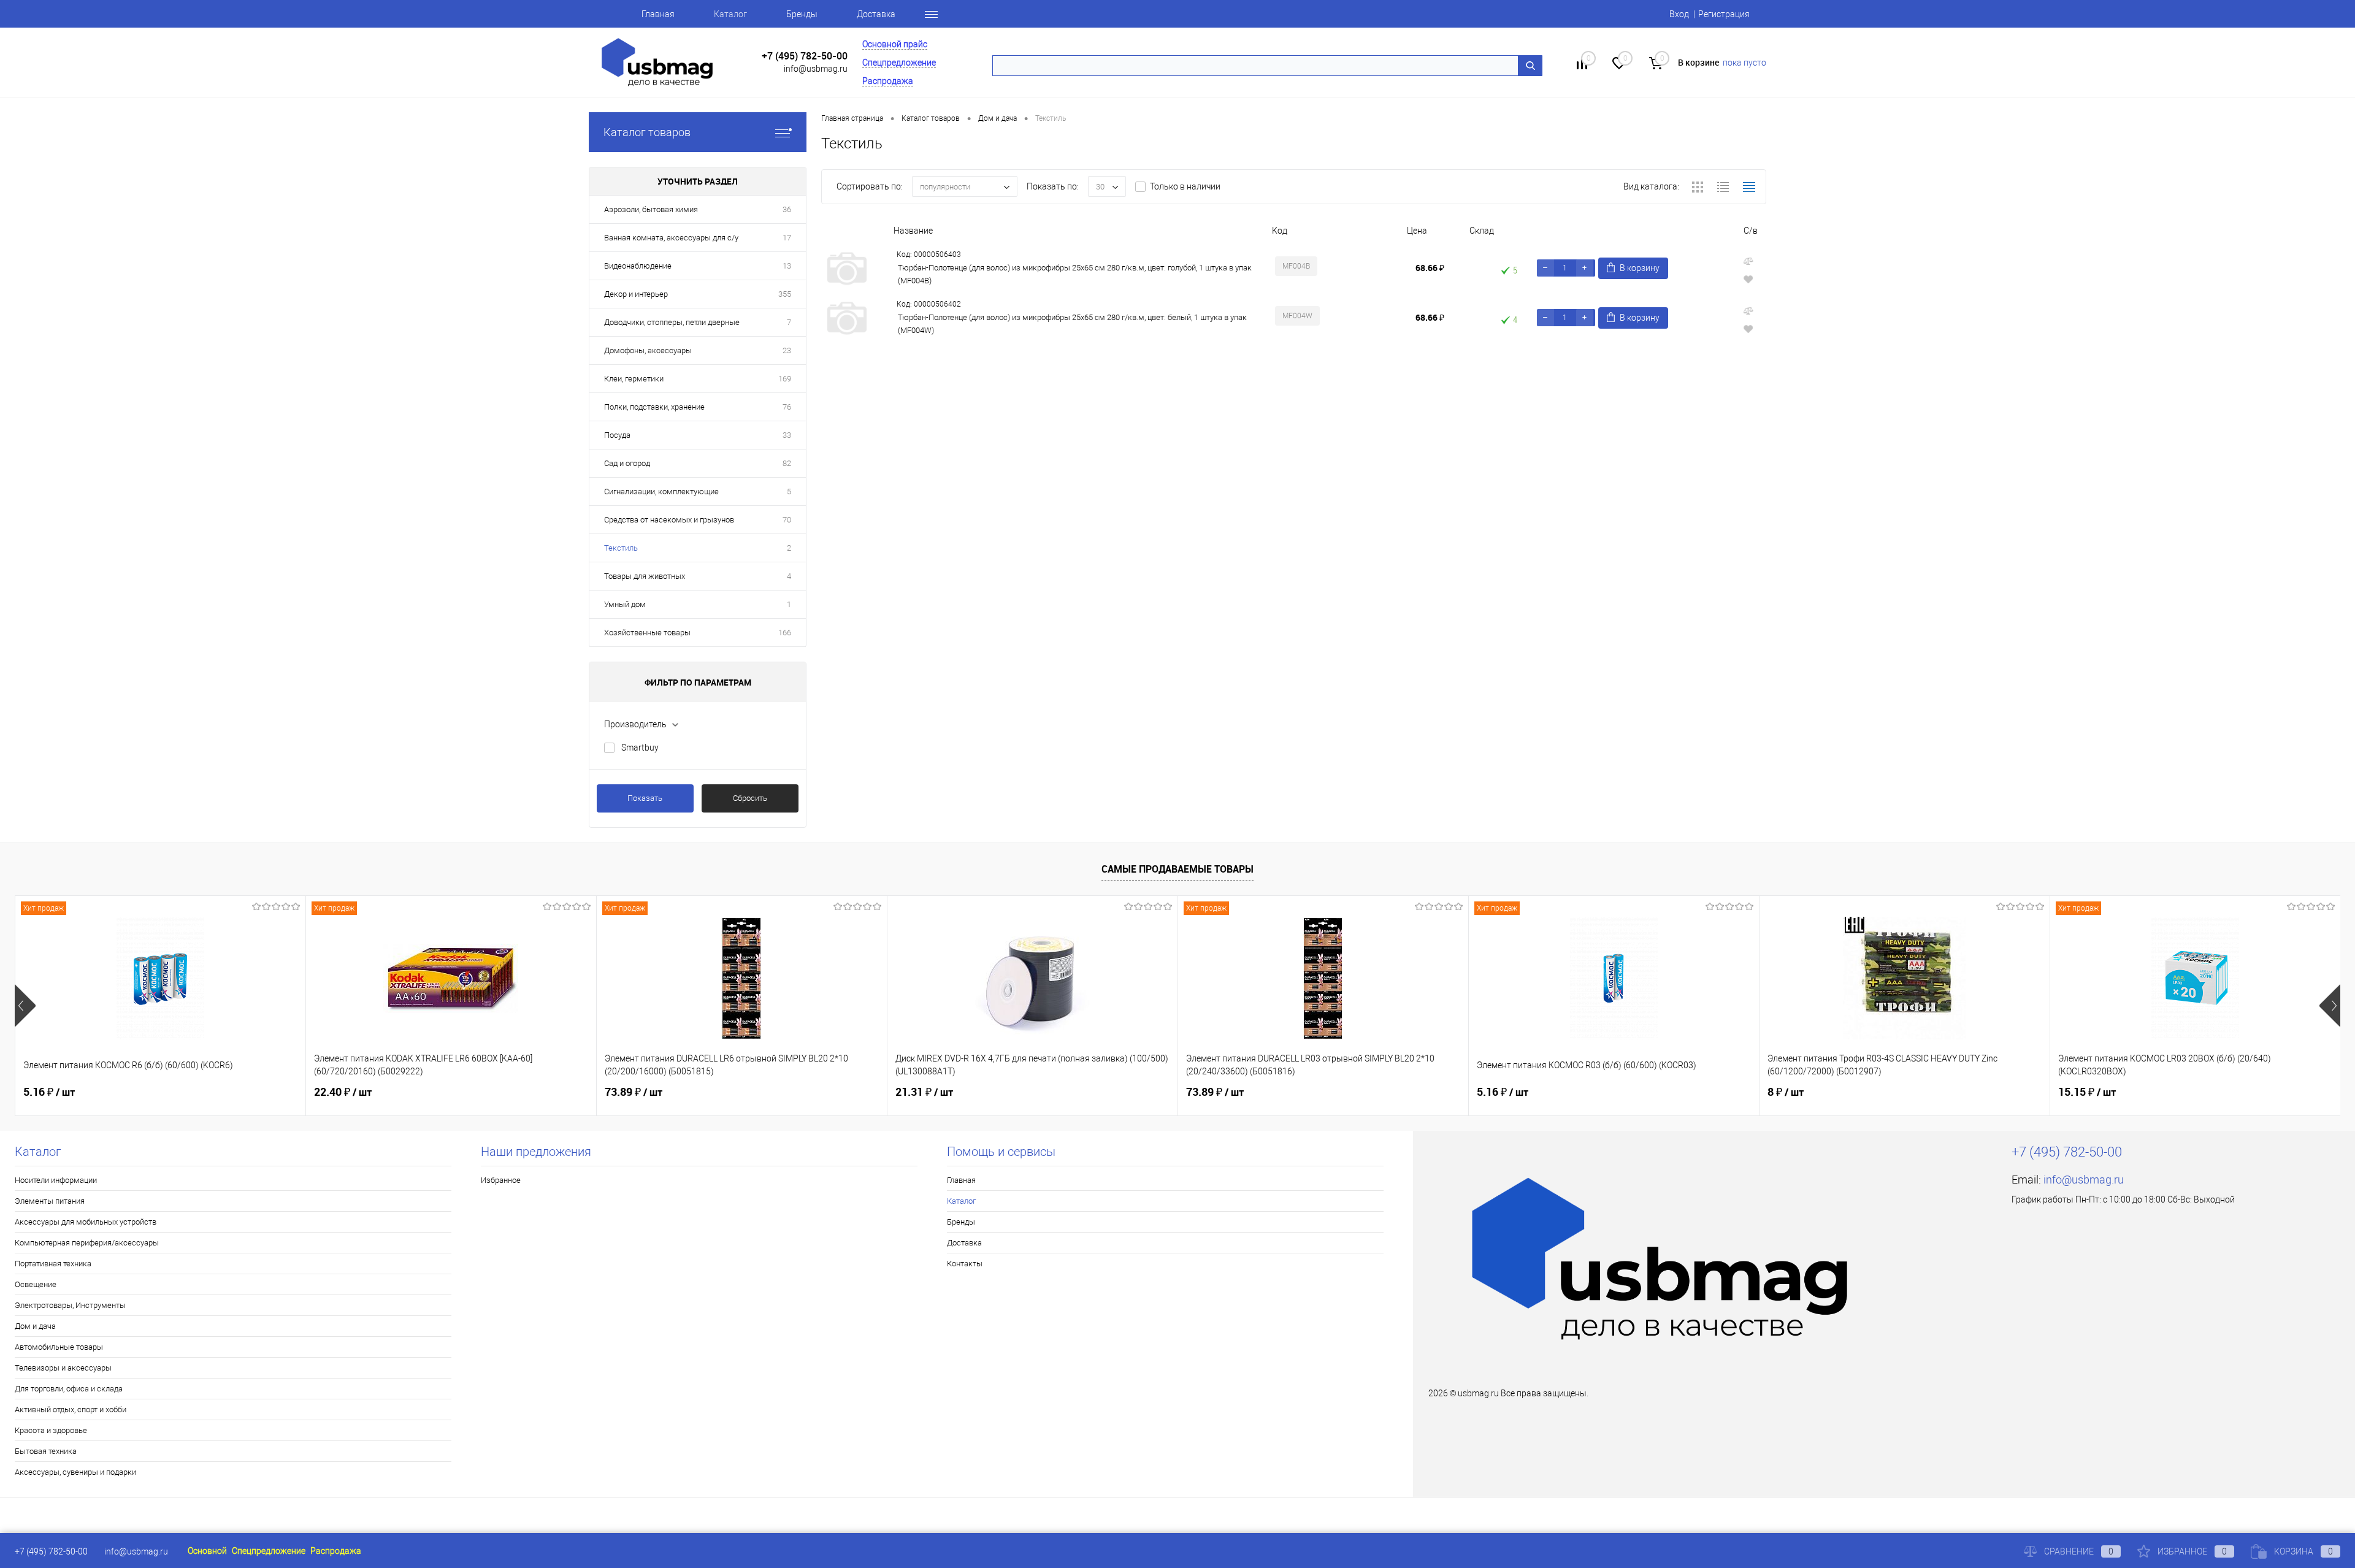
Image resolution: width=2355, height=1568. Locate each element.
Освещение (36, 1284)
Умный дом (625, 604)
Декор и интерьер (636, 294)
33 (787, 435)
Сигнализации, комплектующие (661, 491)
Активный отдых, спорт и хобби (71, 1409)
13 (787, 266)
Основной (207, 1551)
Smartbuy (640, 748)
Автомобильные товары (59, 1347)
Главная (658, 14)
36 (787, 209)
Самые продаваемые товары (1177, 869)
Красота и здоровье (51, 1430)
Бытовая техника (46, 1451)
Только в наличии (1185, 186)
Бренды (802, 14)
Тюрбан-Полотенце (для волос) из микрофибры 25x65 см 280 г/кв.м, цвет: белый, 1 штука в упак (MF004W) (1072, 324)
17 (787, 238)
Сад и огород (627, 463)
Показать (645, 798)
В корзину (1640, 268)
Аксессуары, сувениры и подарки (75, 1472)
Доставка (876, 14)
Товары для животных (645, 576)
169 (785, 379)
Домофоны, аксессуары (648, 350)
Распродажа (888, 81)
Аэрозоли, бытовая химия (651, 209)
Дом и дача (35, 1326)
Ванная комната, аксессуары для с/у (671, 238)
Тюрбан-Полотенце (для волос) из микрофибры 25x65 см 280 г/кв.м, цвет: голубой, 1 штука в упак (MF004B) (1075, 274)
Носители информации (56, 1180)
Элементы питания (50, 1201)
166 (785, 633)
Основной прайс (895, 44)
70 (787, 520)
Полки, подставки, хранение (654, 407)
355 (785, 294)
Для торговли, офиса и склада (69, 1389)
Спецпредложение (899, 63)
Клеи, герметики (634, 379)
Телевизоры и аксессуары (63, 1368)
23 (787, 350)
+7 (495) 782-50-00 (805, 56)
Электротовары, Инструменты (70, 1305)
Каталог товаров (647, 132)
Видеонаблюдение (638, 266)
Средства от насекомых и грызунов (669, 520)
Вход (1679, 14)
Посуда (617, 435)
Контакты (965, 1264)
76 (787, 407)
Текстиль (621, 548)
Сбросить (750, 798)
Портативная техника (53, 1264)
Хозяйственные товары (647, 633)
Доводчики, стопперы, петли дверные (672, 322)
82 (787, 463)
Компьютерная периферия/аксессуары (87, 1243)
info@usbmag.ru (816, 69)
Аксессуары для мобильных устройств (86, 1222)
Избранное (501, 1180)
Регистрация (1724, 14)
